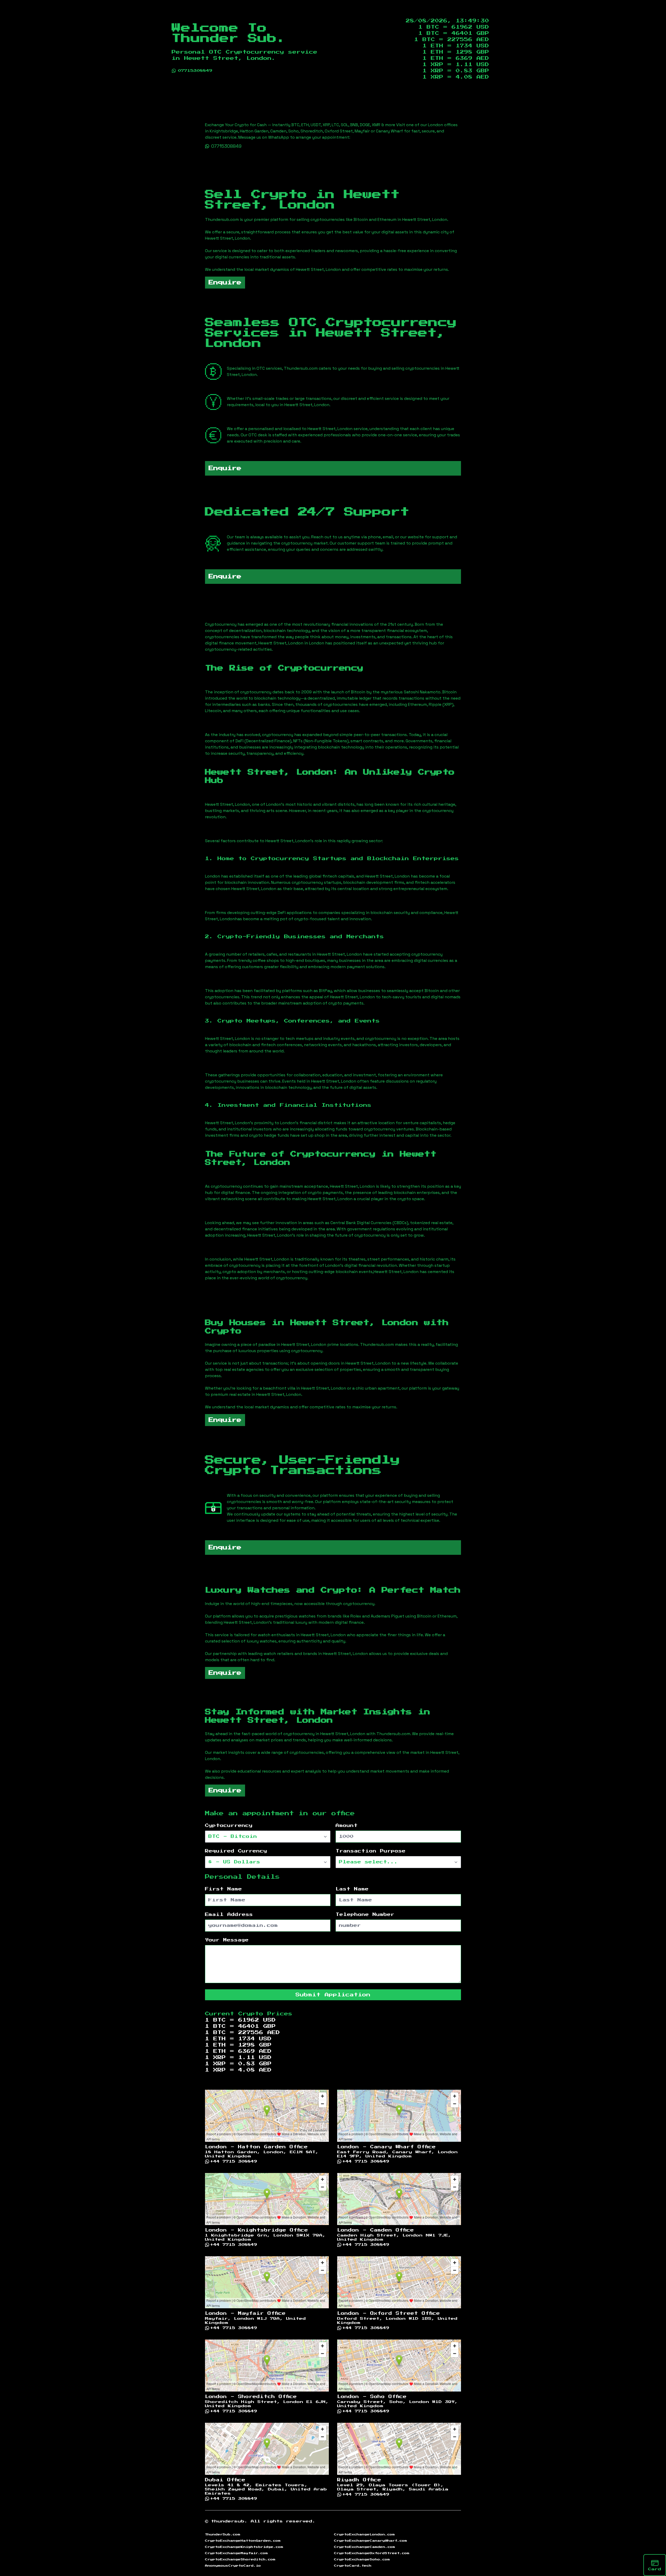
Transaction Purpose (371, 1851)
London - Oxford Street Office (389, 2313)
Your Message (227, 1940)
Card (655, 2569)
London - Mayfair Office (245, 2313)
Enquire (225, 283)
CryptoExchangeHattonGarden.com (243, 2541)
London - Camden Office (376, 2230)
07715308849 (195, 71)
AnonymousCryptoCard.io (233, 2566)
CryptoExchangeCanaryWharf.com (371, 2541)
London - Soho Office (372, 2397)
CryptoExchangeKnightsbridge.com (244, 2547)
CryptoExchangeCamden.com (365, 2547)
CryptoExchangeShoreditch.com (240, 2559)
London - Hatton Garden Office (256, 2147)
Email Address (229, 1915)
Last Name (352, 1889)
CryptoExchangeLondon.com (364, 2534)
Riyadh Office (359, 2480)
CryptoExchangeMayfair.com (236, 2553)
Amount (347, 1826)
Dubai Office (225, 2480)
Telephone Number (365, 1915)
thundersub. (229, 2521)
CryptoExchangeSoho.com (362, 2559)
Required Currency (236, 1851)
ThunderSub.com (223, 2534)
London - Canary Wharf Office (386, 2147)
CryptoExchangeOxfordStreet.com (372, 2553)
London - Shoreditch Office (251, 2397)
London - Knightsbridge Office (257, 2230)
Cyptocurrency (229, 1826)
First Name (223, 1889)
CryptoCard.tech (353, 2566)
